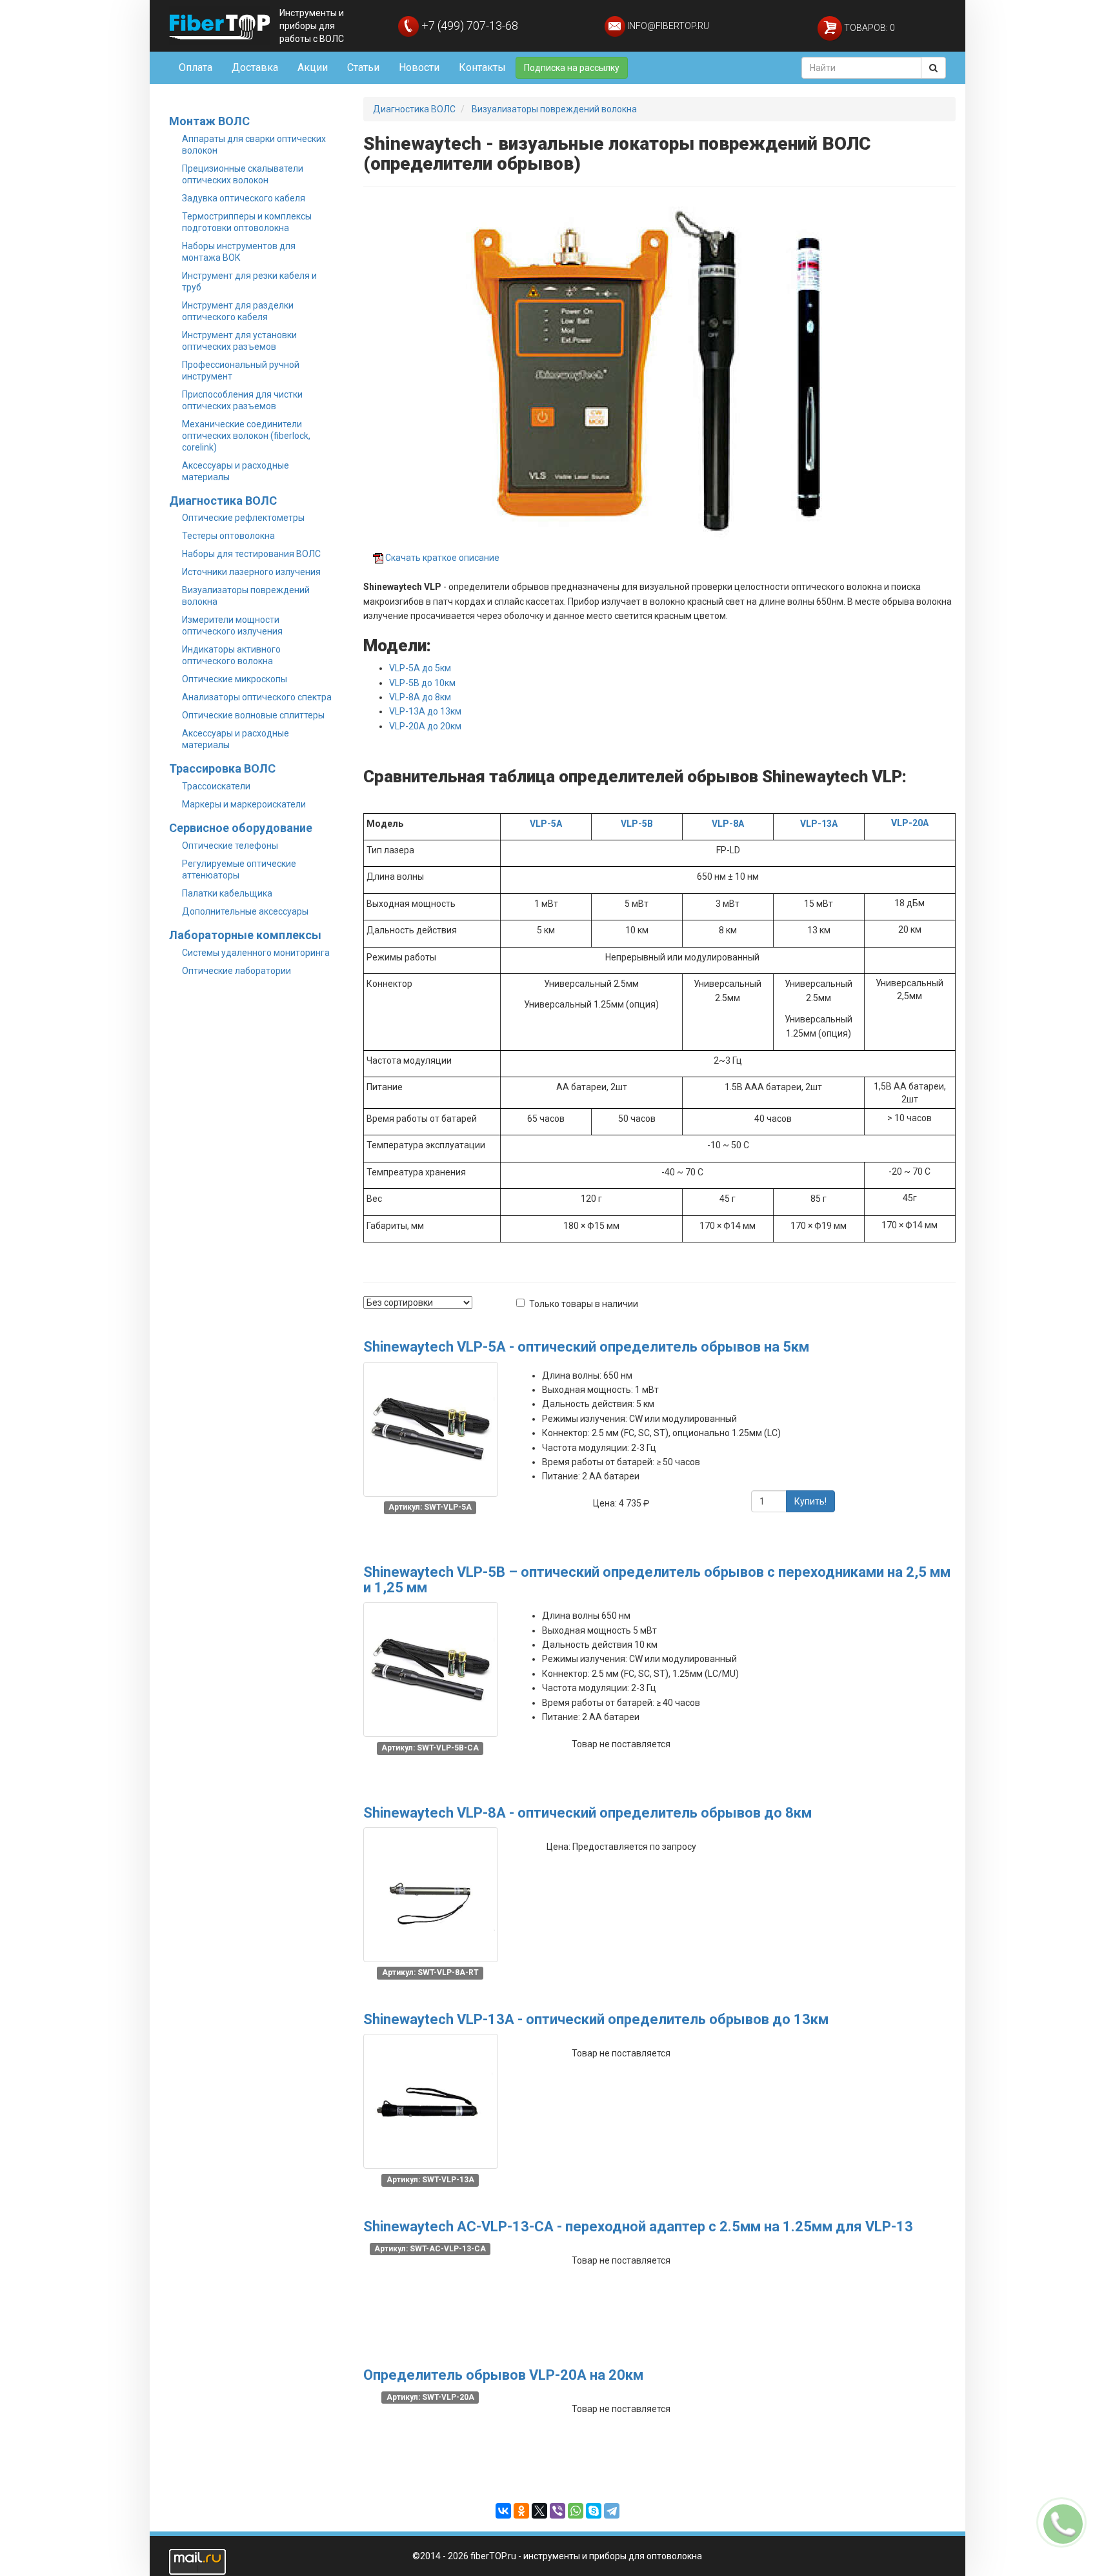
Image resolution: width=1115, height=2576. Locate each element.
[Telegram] (612, 2511)
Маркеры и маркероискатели (244, 804)
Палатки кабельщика (227, 893)
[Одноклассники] (521, 2511)
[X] (539, 2511)
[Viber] (557, 2511)
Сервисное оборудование (241, 828)
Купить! (810, 1501)
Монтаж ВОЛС (209, 121)
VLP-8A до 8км (420, 697)
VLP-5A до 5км (420, 668)
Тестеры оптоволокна (228, 536)
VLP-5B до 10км (422, 683)
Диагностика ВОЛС (223, 501)
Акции (313, 67)
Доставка (255, 67)
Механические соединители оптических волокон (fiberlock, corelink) (246, 436)
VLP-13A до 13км (425, 711)
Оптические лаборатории (236, 971)
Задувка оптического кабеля (244, 198)
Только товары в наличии (584, 1304)
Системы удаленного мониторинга (256, 953)
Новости (419, 67)
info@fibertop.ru (667, 26)
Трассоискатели (216, 786)
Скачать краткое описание (442, 558)
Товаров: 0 (869, 28)
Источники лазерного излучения (251, 572)
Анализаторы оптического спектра (257, 697)
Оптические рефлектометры (243, 518)
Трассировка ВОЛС (222, 768)
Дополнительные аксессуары (245, 911)
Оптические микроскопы (235, 679)
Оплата (196, 67)
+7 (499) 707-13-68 (468, 25)
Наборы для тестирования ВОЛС (251, 554)
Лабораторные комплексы (245, 935)
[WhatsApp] (576, 2511)
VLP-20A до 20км (425, 726)
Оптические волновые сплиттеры (253, 715)
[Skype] (594, 2511)
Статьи (363, 67)
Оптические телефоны (230, 846)
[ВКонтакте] (503, 2511)
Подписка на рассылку (572, 68)
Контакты (482, 67)
